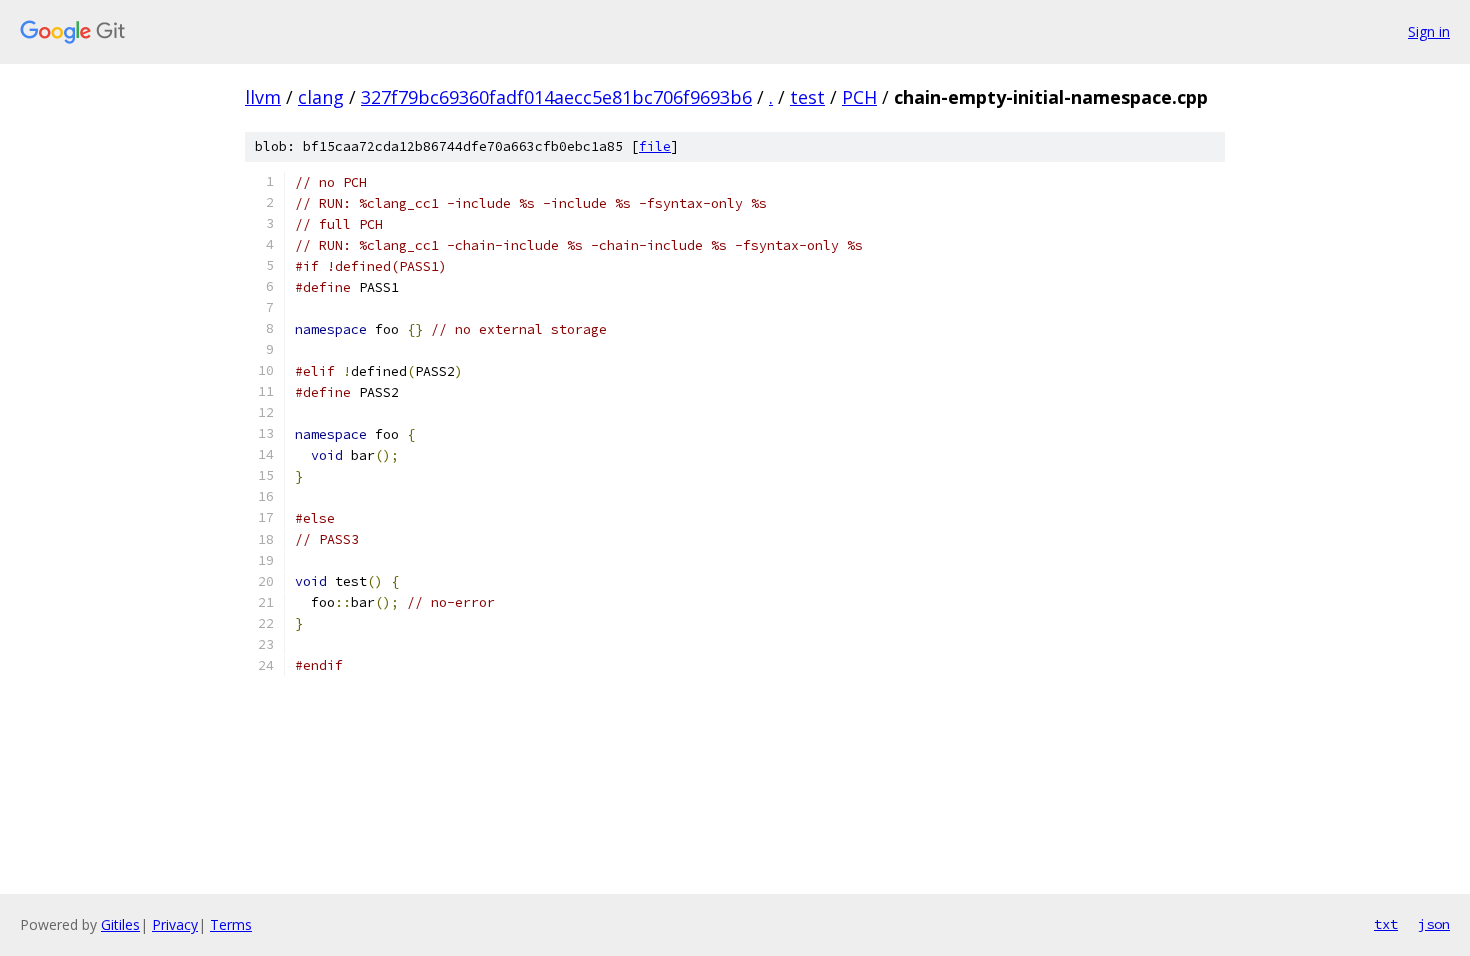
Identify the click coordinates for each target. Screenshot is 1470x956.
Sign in (1429, 31)
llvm (263, 97)
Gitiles (120, 924)
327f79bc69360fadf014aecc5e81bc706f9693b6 (556, 97)
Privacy (175, 924)
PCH (859, 97)
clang (321, 97)
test (807, 97)
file (655, 146)
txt (1386, 924)
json (1434, 924)
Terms (231, 924)
